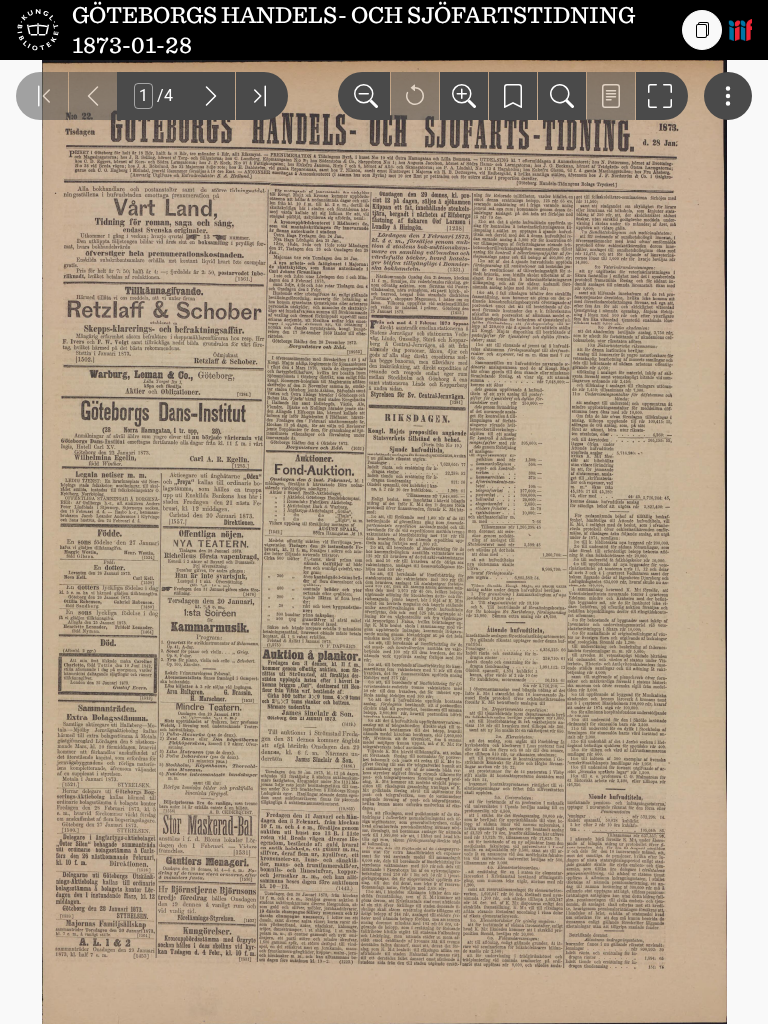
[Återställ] (415, 96)
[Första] (42, 96)
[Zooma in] (464, 96)
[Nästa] (211, 96)
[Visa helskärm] (662, 96)
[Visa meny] (728, 96)
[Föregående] (93, 96)
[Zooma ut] (364, 96)
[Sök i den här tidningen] (562, 96)
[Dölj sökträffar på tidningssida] (611, 96)
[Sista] (262, 96)
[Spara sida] (513, 96)
